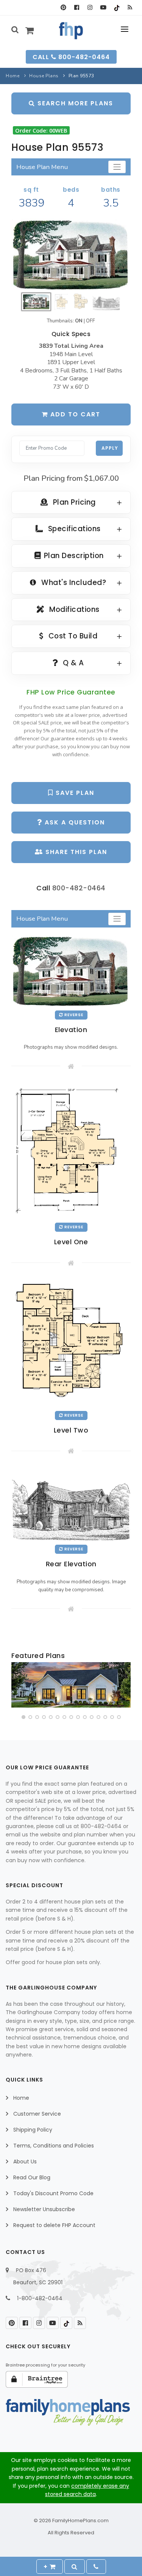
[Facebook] (77, 8)
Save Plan (74, 793)
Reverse (73, 1015)
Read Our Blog (32, 2177)
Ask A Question (74, 822)
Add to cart (74, 414)
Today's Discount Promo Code (53, 2193)
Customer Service (37, 2114)
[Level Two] (71, 1342)
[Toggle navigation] (117, 167)
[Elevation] (71, 254)
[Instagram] (90, 8)
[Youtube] (103, 8)
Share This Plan (75, 852)
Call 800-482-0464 (71, 57)
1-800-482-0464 (40, 2298)
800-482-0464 (79, 888)
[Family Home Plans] (71, 31)
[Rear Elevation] (71, 1503)
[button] (23, 1717)
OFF (91, 321)
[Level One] (71, 1150)
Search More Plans (74, 103)
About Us (25, 2162)
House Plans (44, 76)
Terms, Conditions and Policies (54, 2146)
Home (12, 76)
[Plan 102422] (71, 1685)
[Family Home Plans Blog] (130, 8)
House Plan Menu (42, 167)
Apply (110, 448)
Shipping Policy (33, 2130)
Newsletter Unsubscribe (44, 2209)
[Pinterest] (63, 8)
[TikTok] (116, 8)
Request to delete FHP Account (54, 2225)
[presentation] (18, 1686)
